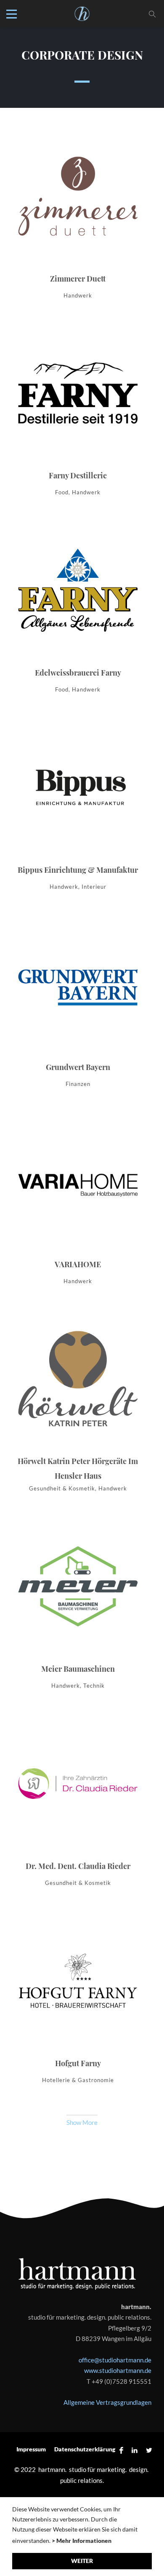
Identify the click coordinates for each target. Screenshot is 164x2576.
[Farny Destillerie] (78, 417)
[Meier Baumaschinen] (78, 1610)
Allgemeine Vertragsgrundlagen (107, 2402)
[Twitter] (147, 2450)
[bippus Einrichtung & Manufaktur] (78, 811)
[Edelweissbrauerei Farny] (78, 614)
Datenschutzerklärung (85, 2449)
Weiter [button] (82, 2561)
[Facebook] (121, 2450)
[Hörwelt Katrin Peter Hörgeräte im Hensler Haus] (78, 1408)
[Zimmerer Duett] (78, 220)
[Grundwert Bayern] (78, 1008)
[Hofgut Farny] (78, 2004)
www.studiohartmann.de (118, 2370)
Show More (82, 2122)
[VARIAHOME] (78, 1206)
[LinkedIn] (135, 2450)
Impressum (31, 2449)
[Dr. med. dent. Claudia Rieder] (78, 1807)
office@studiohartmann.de (115, 2360)
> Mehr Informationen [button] (82, 2541)
